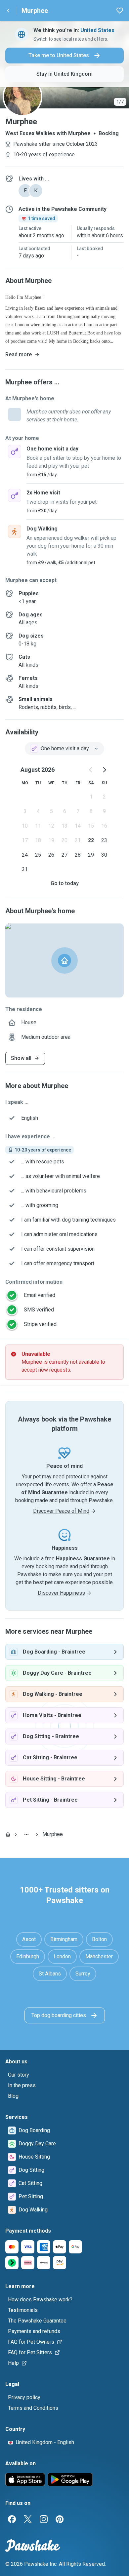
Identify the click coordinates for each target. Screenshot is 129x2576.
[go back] (8, 11)
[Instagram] (44, 2519)
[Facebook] (12, 2519)
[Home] (8, 1834)
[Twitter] (28, 2519)
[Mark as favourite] (120, 11)
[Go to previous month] (91, 770)
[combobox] (64, 749)
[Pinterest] (60, 2519)
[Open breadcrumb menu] (26, 1834)
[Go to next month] (104, 770)
